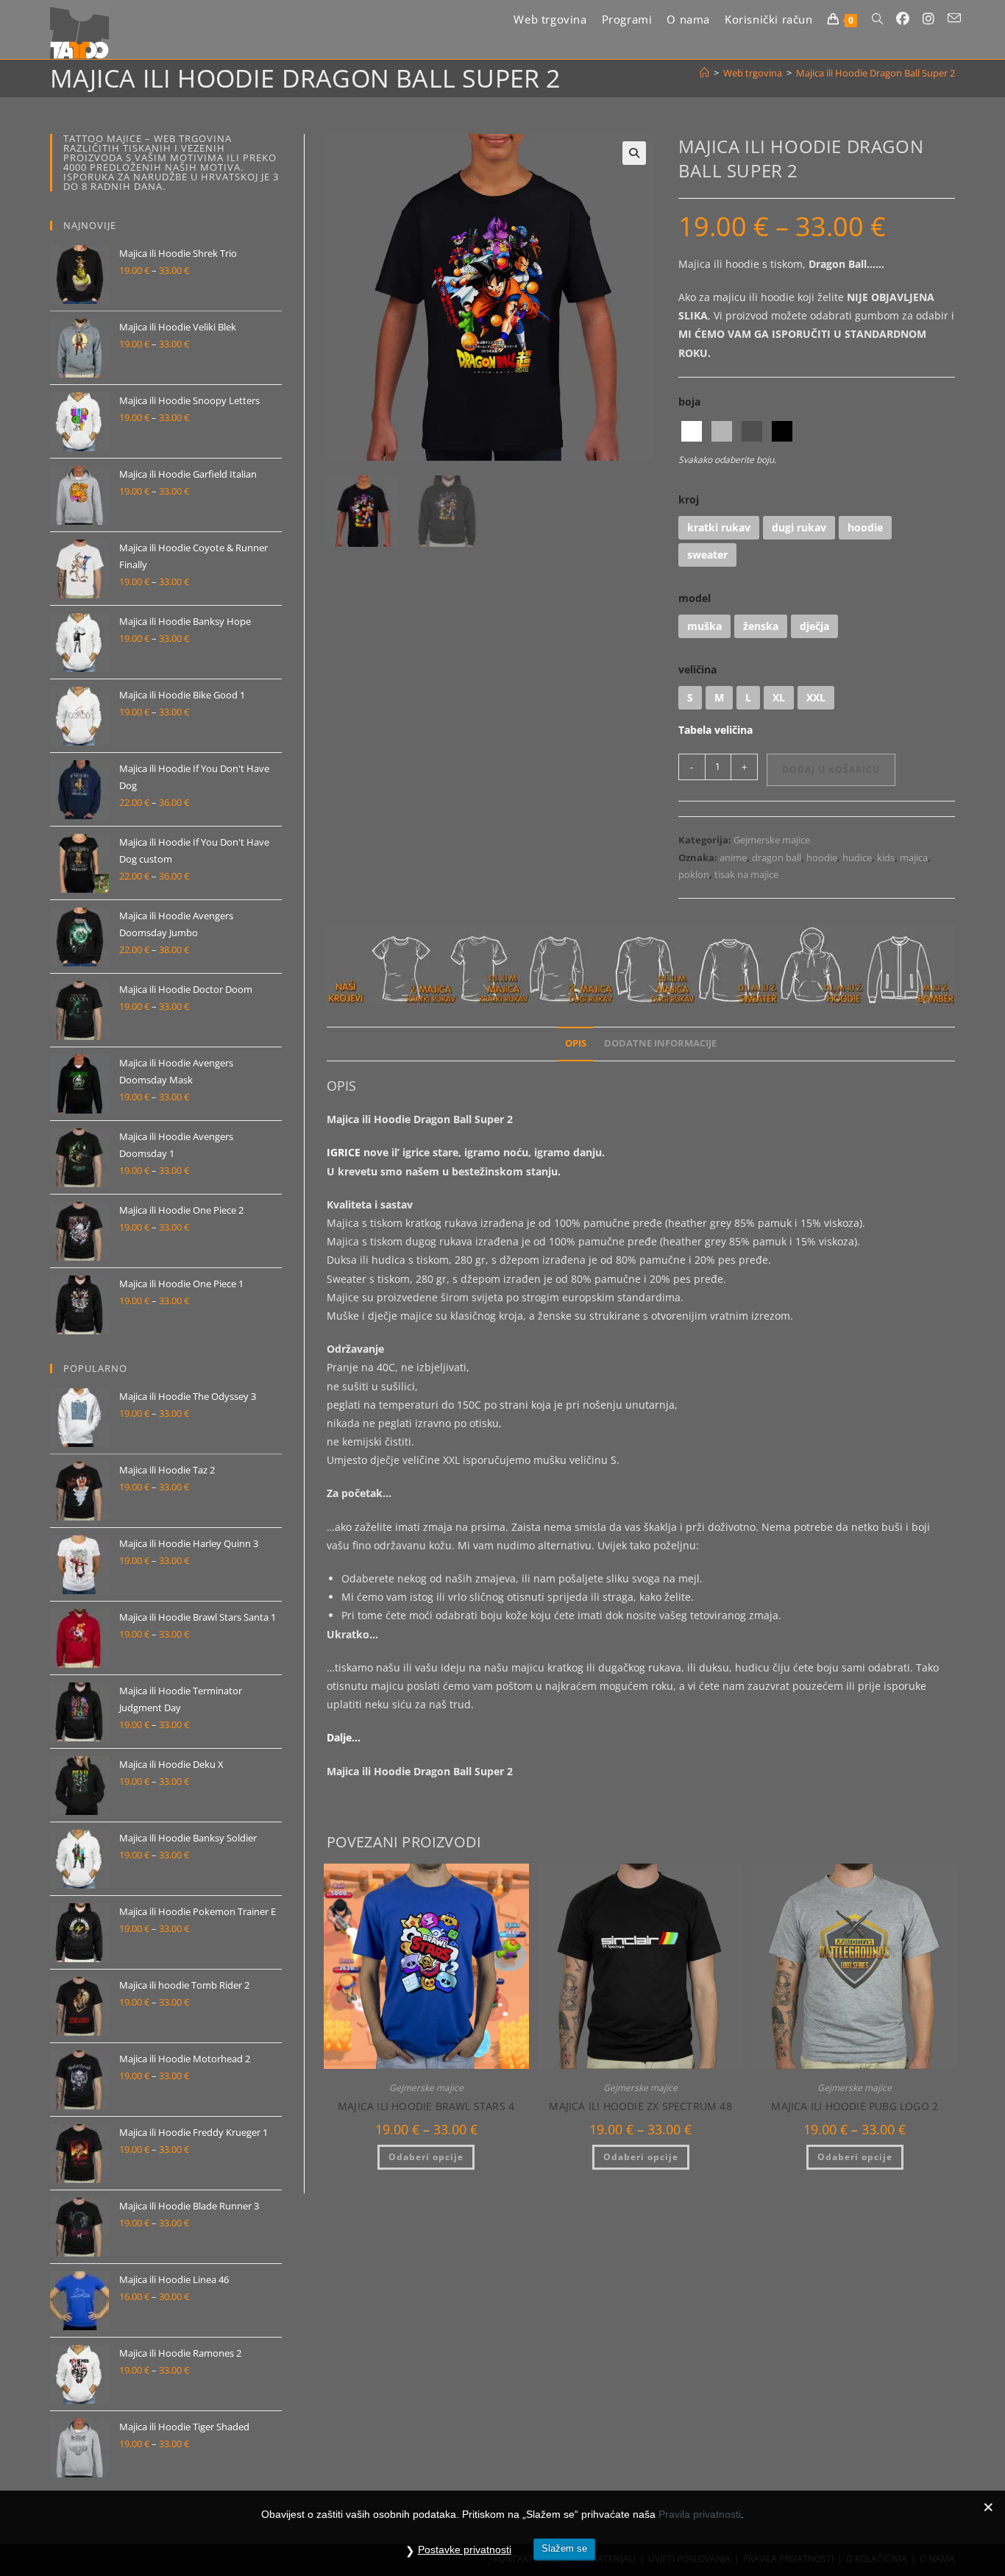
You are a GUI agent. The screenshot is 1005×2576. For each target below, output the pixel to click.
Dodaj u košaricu (831, 769)
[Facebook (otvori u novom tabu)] (903, 19)
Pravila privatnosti (700, 2514)
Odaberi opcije (426, 2157)
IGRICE (344, 1152)
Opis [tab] (576, 1043)
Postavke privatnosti (465, 2550)
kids (886, 857)
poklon (694, 874)
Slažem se (564, 2548)
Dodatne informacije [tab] (660, 1043)
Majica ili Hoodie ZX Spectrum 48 (640, 2106)
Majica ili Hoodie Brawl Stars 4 (426, 2106)
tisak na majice (746, 874)
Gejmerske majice (772, 840)
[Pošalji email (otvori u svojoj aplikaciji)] (954, 18)
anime (733, 857)
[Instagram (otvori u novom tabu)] (928, 19)
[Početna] (704, 73)
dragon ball (777, 857)
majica (914, 857)
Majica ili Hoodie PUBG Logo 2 (855, 2106)
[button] (634, 153)
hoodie (822, 857)
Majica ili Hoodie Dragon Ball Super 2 (876, 73)
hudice (857, 857)
